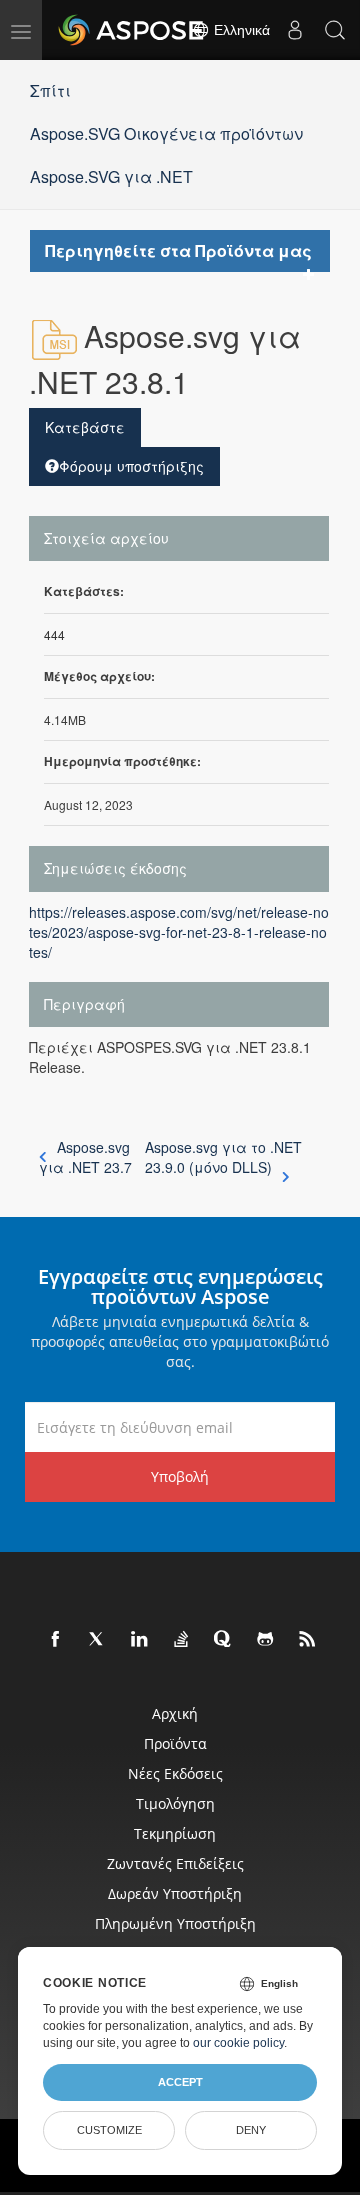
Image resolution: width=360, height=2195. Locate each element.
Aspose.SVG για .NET (111, 176)
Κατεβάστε (85, 427)
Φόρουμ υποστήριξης (131, 466)
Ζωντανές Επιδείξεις (175, 1863)
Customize (109, 2130)
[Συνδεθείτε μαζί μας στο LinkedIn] (140, 1640)
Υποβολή (180, 1476)
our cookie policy (238, 2043)
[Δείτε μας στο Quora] (224, 1640)
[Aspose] (132, 30)
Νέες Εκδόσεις (175, 1773)
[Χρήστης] (295, 30)
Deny (251, 2130)
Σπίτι (50, 90)
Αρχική (175, 1713)
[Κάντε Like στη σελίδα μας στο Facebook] (56, 1640)
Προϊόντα (175, 1743)
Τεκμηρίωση (175, 1833)
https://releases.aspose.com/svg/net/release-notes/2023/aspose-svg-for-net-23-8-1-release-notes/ (179, 932)
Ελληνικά (240, 30)
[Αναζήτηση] (335, 30)
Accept (180, 2082)
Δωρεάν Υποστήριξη (175, 1893)
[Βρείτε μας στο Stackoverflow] (182, 1640)
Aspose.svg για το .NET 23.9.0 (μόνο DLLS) (223, 1157)
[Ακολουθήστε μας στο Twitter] (98, 1640)
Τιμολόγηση (175, 1803)
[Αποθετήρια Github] (266, 1640)
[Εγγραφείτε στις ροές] (308, 1640)
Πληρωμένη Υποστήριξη (175, 1923)
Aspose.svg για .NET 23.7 (85, 1157)
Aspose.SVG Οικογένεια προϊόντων (166, 133)
